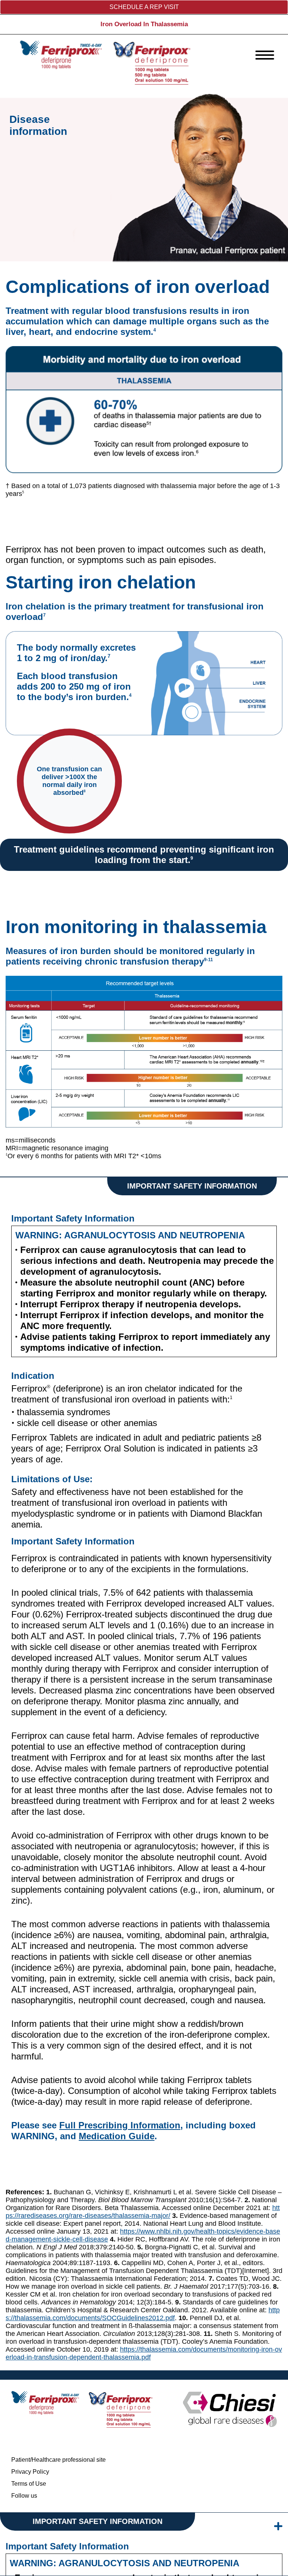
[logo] (105, 62)
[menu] (265, 55)
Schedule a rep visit (144, 7)
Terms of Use (29, 2484)
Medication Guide (117, 2136)
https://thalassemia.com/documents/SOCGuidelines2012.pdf (143, 2314)
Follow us (24, 2496)
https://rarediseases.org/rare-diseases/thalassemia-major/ (143, 2212)
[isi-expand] (278, 2526)
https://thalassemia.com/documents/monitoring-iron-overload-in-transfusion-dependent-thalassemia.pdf (144, 2353)
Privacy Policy (30, 2472)
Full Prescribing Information (120, 2125)
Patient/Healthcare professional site (58, 2460)
